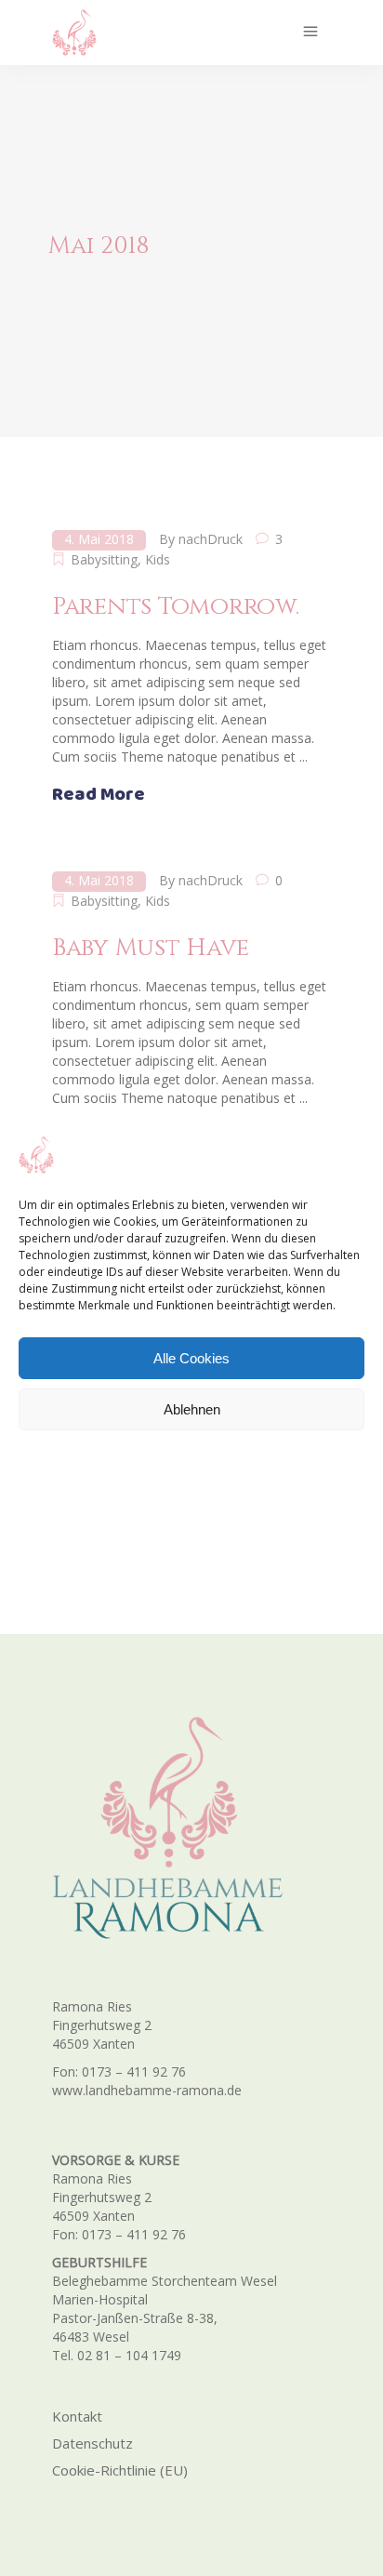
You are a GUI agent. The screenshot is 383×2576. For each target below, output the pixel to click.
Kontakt (77, 2416)
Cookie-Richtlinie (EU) (120, 2470)
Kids (158, 559)
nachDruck (211, 539)
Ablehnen (192, 1409)
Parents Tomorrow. (176, 607)
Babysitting (104, 559)
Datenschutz (92, 2443)
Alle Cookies (191, 1358)
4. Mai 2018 (99, 539)
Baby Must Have (150, 948)
